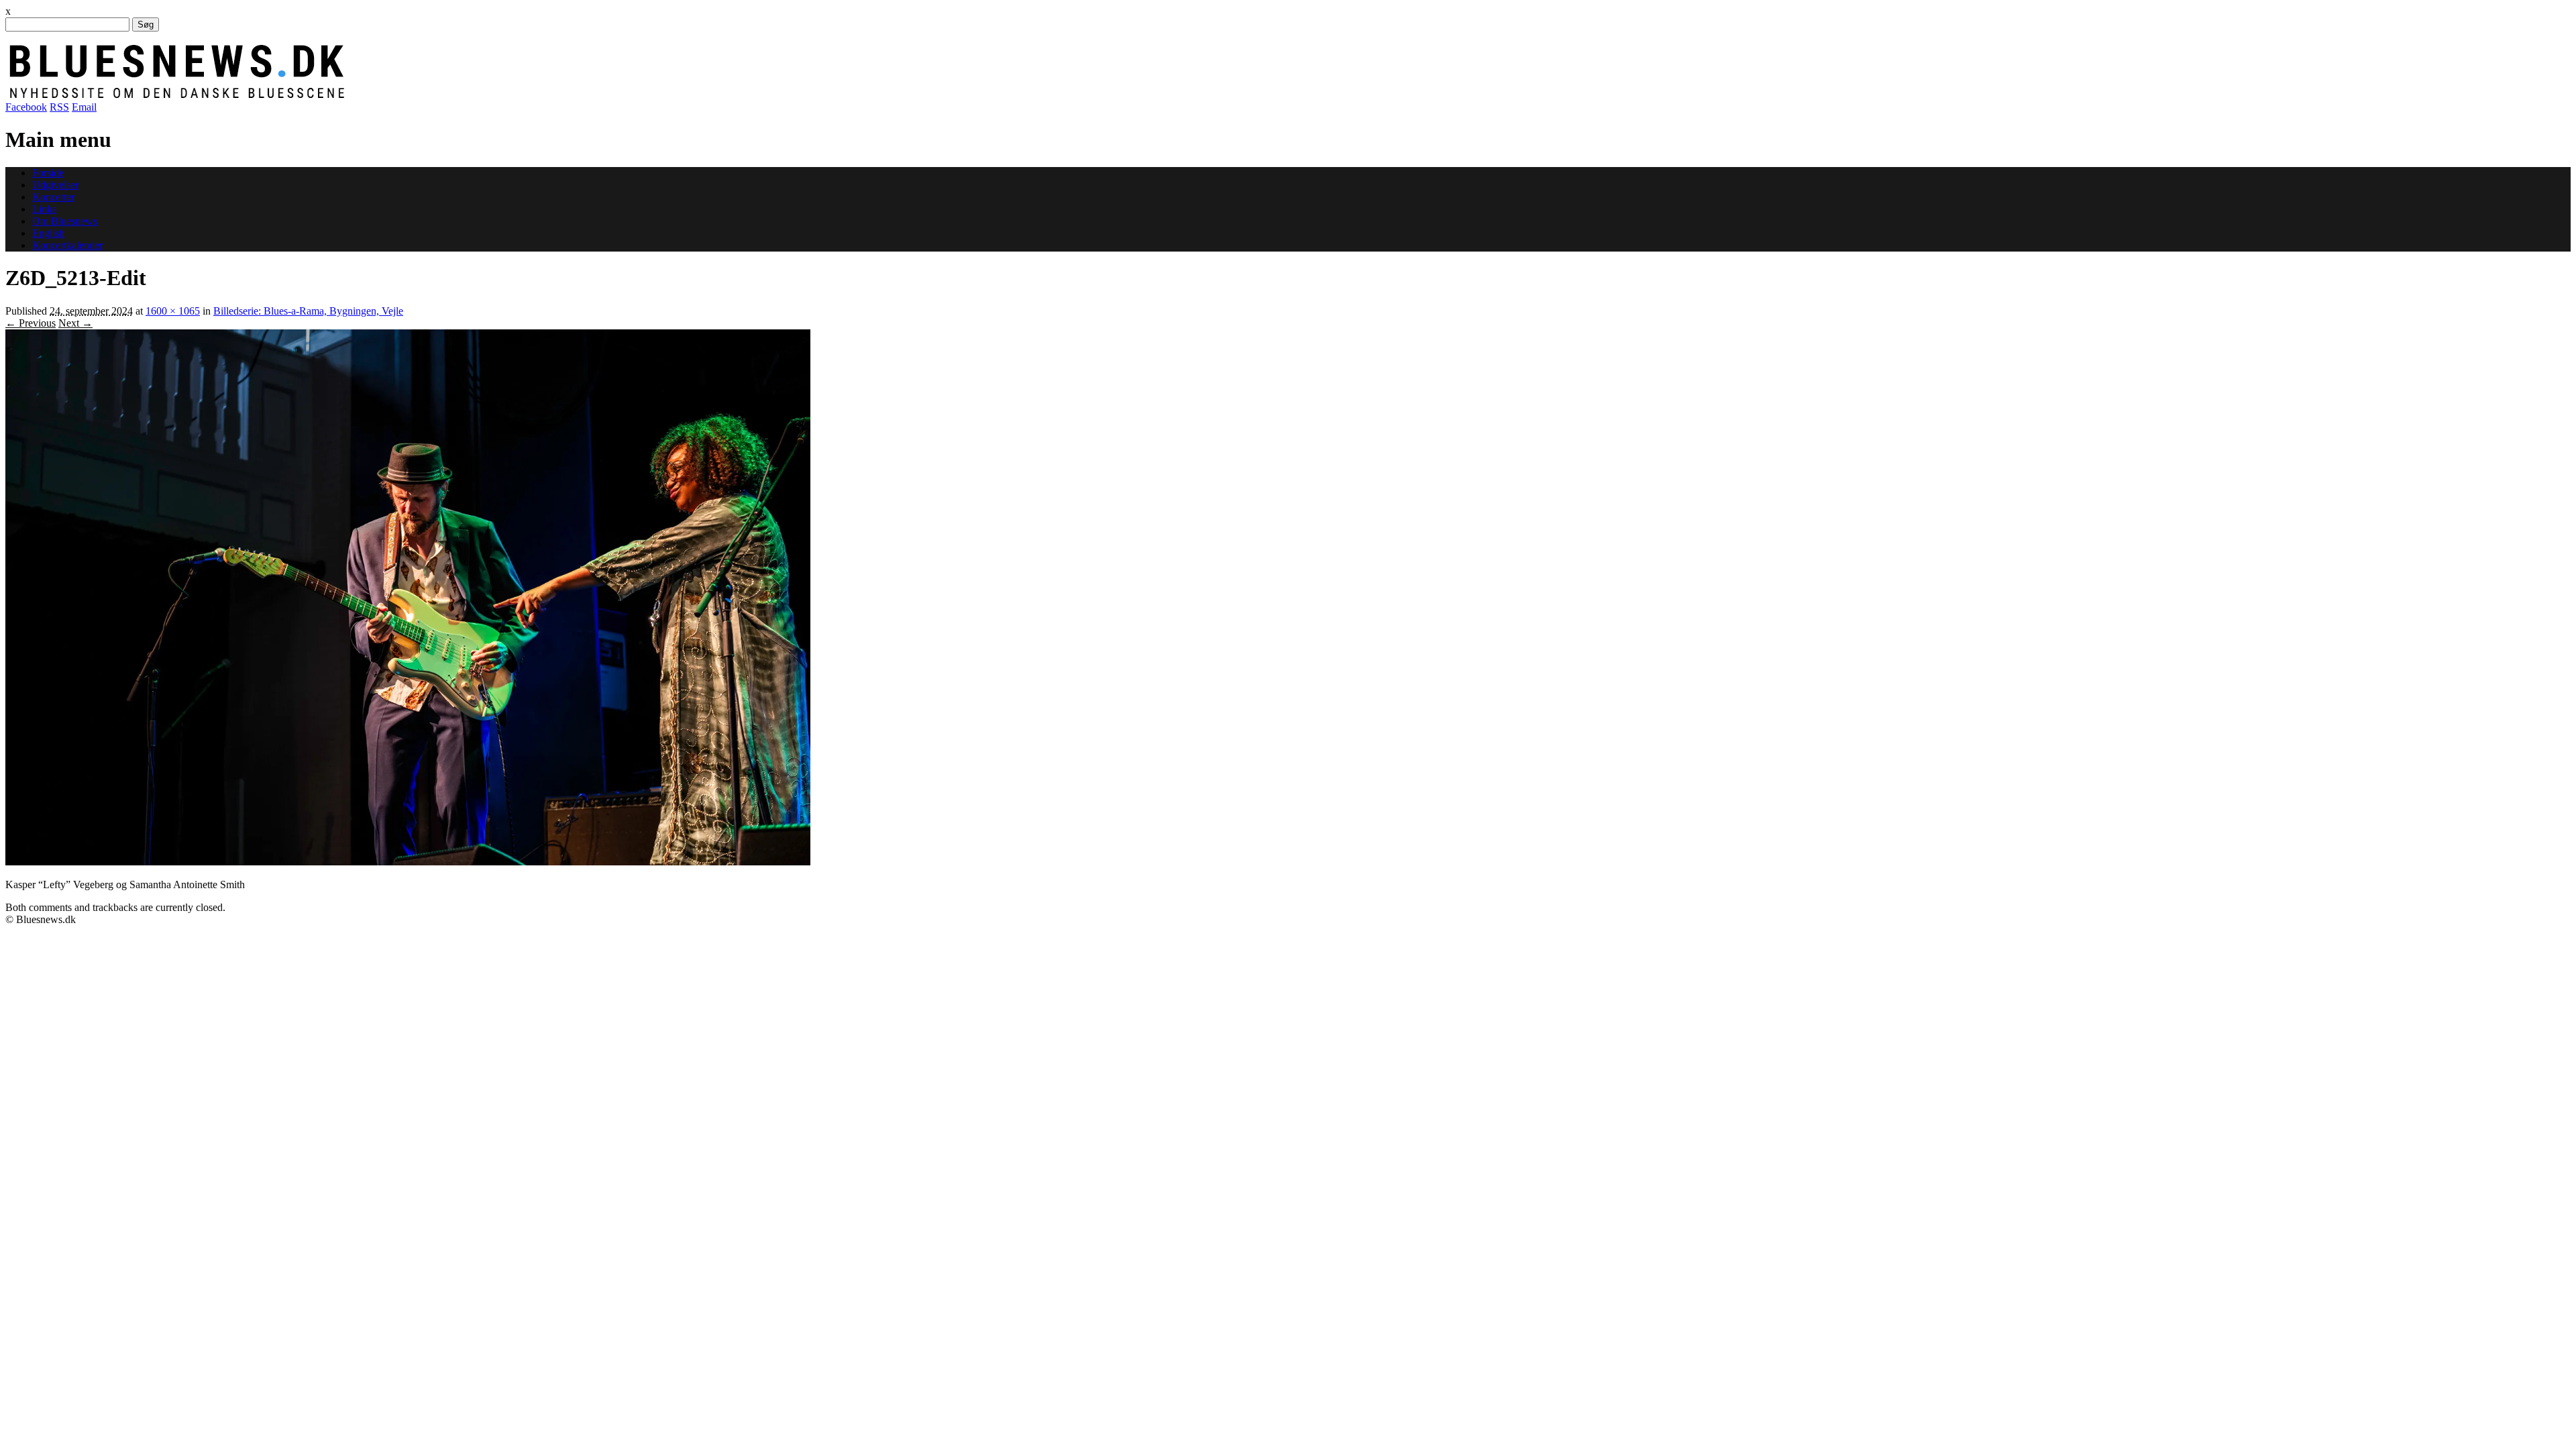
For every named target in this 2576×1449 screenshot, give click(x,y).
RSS (59, 107)
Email (84, 107)
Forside (48, 173)
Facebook (26, 107)
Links (44, 209)
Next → (75, 323)
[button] (408, 597)
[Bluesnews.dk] (317, 95)
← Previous (31, 323)
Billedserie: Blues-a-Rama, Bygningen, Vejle (308, 311)
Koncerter (53, 197)
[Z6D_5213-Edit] (408, 862)
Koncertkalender (67, 245)
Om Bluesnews (65, 221)
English (48, 233)
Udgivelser (55, 185)
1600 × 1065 (173, 311)
